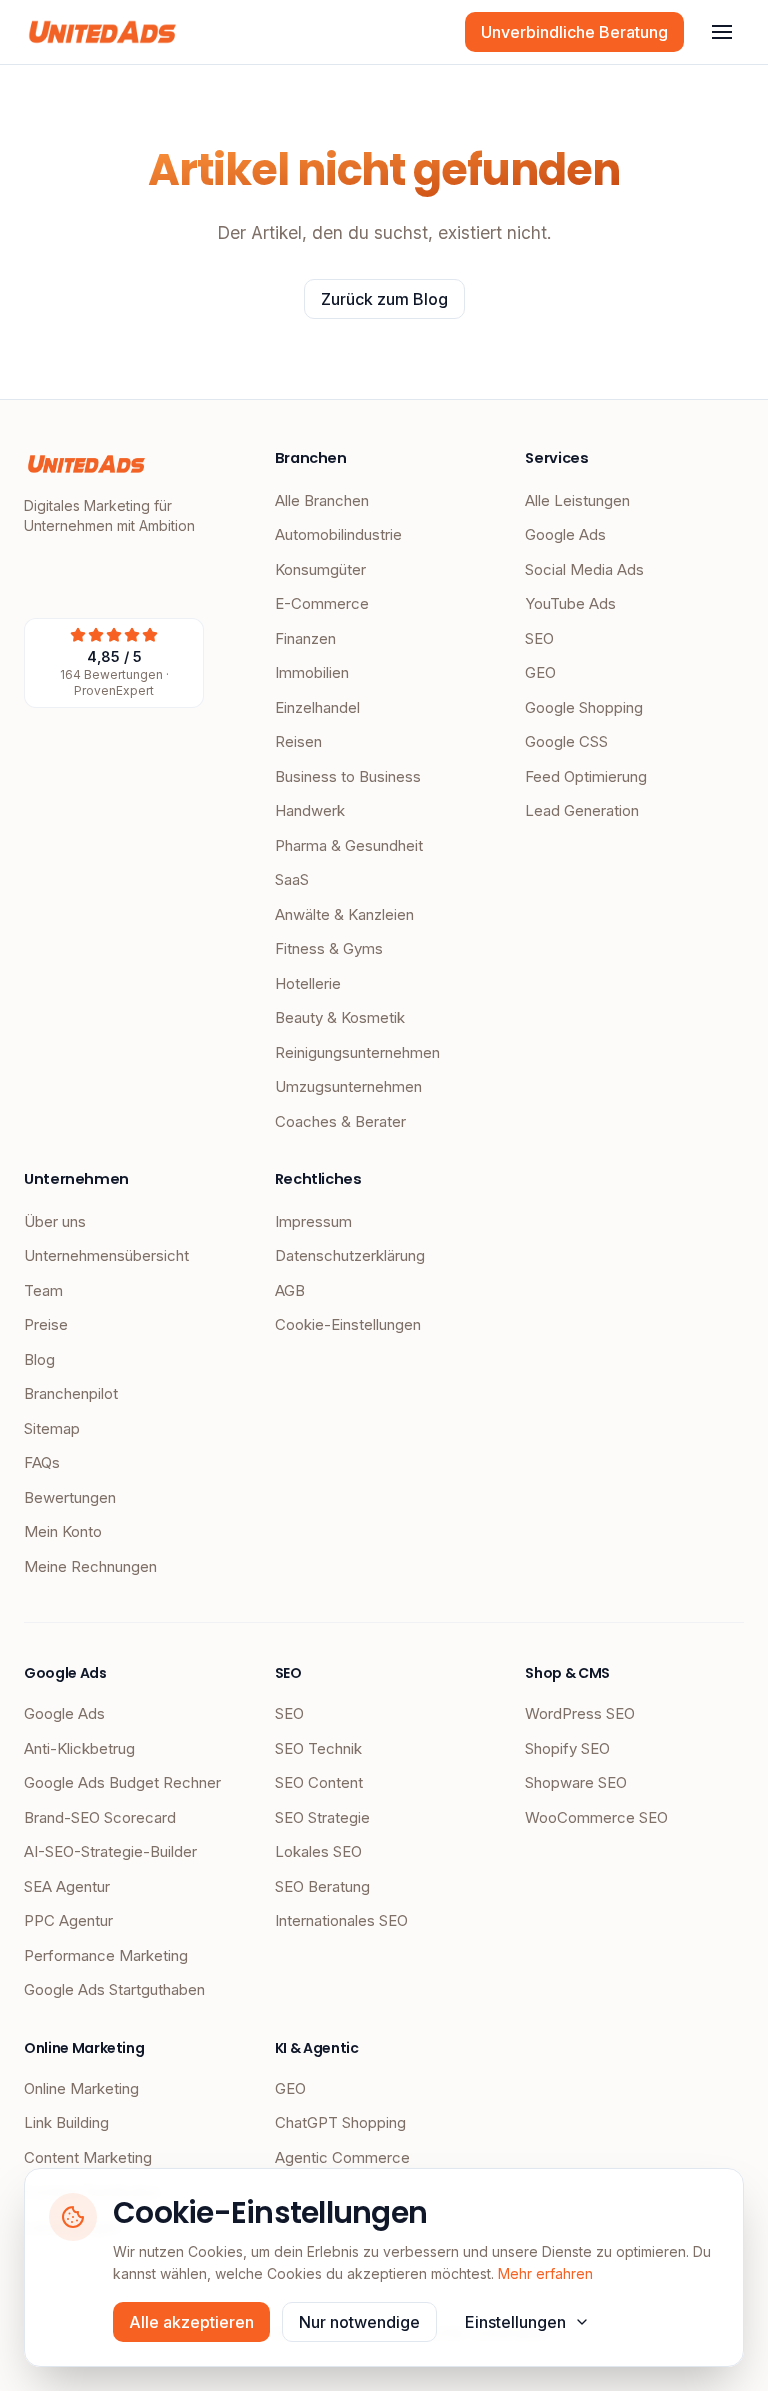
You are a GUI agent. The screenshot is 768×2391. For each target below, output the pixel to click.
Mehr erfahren (545, 2273)
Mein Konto (63, 1531)
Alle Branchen (322, 500)
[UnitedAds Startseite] (102, 32)
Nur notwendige (359, 2322)
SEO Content (319, 1782)
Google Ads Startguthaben (114, 1989)
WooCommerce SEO (596, 1817)
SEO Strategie (322, 1817)
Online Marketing (81, 2088)
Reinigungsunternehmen (357, 1052)
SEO (539, 638)
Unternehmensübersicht (106, 1255)
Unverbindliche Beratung (574, 32)
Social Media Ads (584, 569)
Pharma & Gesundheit (349, 845)
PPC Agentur (68, 1920)
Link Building (66, 2122)
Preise (46, 1324)
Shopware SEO (576, 1782)
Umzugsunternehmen (348, 1086)
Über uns (55, 1221)
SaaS (292, 879)
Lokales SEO (318, 1851)
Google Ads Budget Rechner (122, 1782)
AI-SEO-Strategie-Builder (110, 1851)
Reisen (298, 741)
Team (43, 1290)
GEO (540, 672)
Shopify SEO (567, 1748)
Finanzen (305, 638)
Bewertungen (70, 1497)
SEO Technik (318, 1748)
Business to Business (348, 776)
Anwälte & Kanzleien (344, 914)
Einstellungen (515, 2322)
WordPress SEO (580, 1713)
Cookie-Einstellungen (348, 1324)
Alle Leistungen (577, 500)
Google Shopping (584, 707)
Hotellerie (308, 983)
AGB (290, 1290)
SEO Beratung (322, 1886)
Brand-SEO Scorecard (100, 1817)
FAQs (42, 1462)
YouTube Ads (570, 603)
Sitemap (52, 1428)
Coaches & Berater (340, 1121)
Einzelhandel (317, 707)
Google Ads (565, 534)
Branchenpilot (71, 1393)
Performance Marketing (106, 1955)
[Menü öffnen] (722, 32)
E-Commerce (322, 603)
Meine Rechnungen (90, 1566)
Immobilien (312, 672)
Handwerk (310, 810)
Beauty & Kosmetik (340, 1017)
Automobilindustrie (338, 534)
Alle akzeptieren (191, 2322)
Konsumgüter (320, 569)
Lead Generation (582, 810)
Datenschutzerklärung (350, 1255)
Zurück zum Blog (384, 299)
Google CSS (566, 741)
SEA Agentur (67, 1886)
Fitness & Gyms (329, 948)
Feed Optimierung (586, 776)
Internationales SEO (341, 1920)
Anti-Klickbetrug (79, 1748)
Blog (39, 1359)
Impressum (313, 1221)
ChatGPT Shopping (340, 2122)
